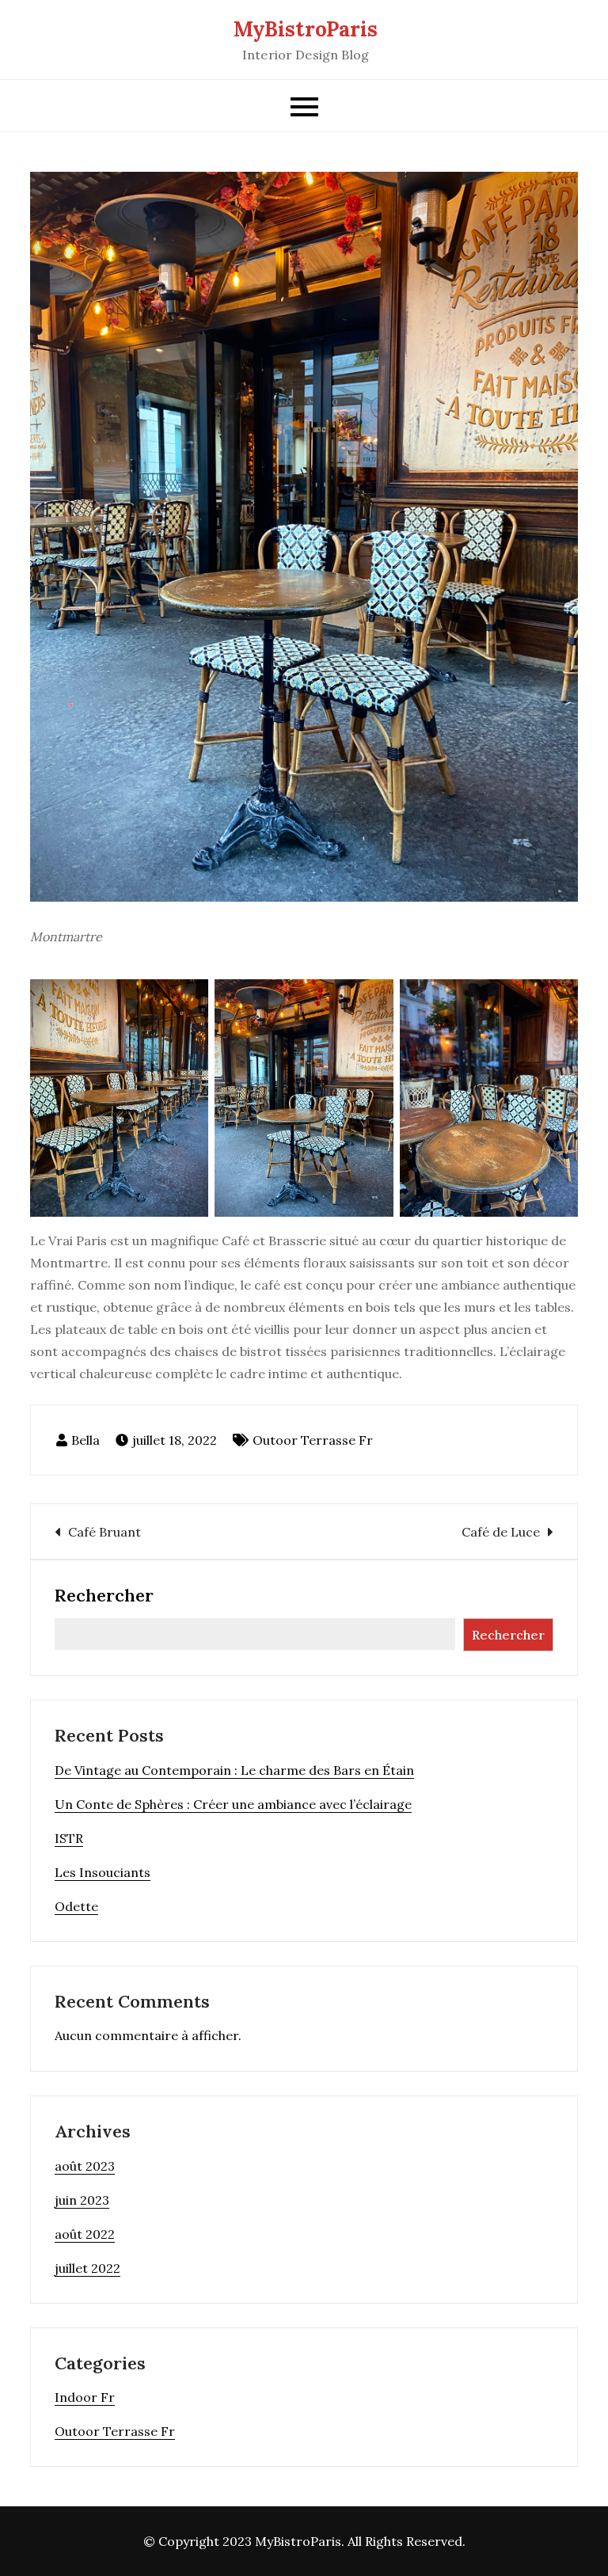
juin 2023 (82, 2200)
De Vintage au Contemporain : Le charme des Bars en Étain (234, 1770)
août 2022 (85, 2234)
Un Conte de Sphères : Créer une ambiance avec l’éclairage (233, 1804)
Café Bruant (104, 1532)
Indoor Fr (85, 2397)
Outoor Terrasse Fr (313, 1440)
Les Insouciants (103, 1872)
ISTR (69, 1838)
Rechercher (104, 1595)
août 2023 (85, 2166)
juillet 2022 (87, 2268)
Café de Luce (501, 1532)
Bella (85, 1440)
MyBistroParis (306, 29)
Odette (76, 1906)
